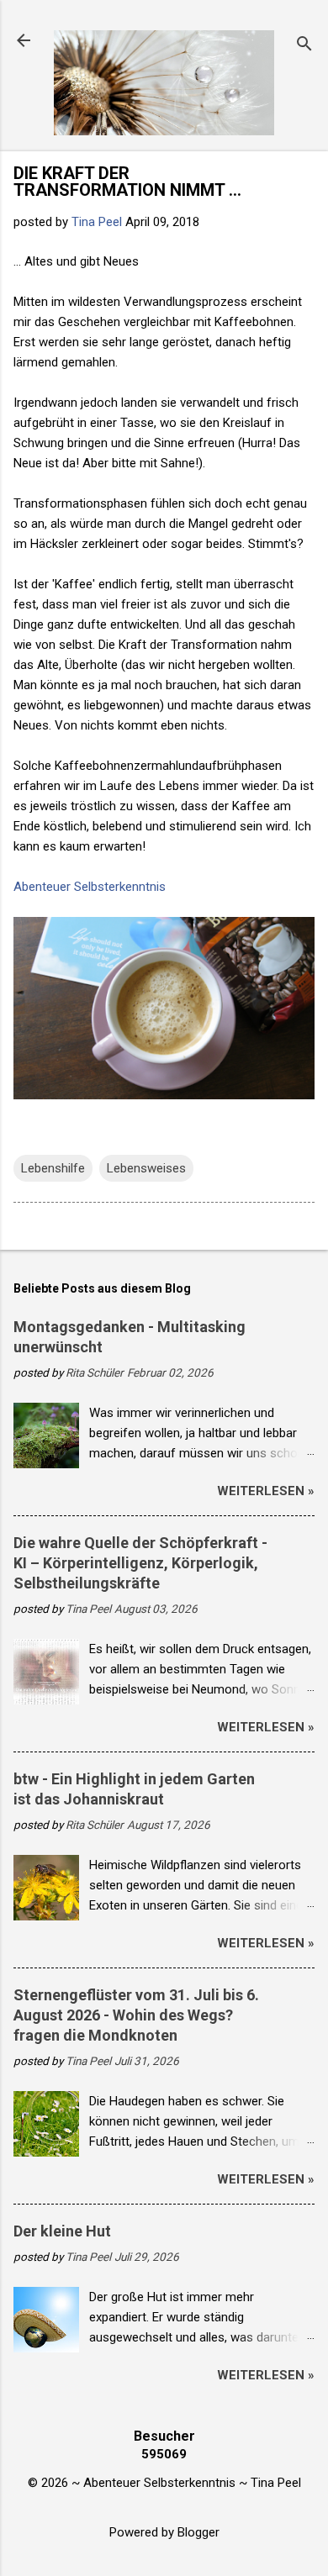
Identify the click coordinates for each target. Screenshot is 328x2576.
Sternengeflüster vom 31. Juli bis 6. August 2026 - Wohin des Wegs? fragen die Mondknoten (136, 2015)
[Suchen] (304, 46)
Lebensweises (146, 1168)
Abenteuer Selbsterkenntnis (90, 887)
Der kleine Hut (62, 2231)
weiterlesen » (266, 1491)
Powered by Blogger (164, 2532)
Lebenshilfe (53, 1168)
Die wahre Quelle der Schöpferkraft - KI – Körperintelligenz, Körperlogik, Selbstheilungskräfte (140, 1563)
